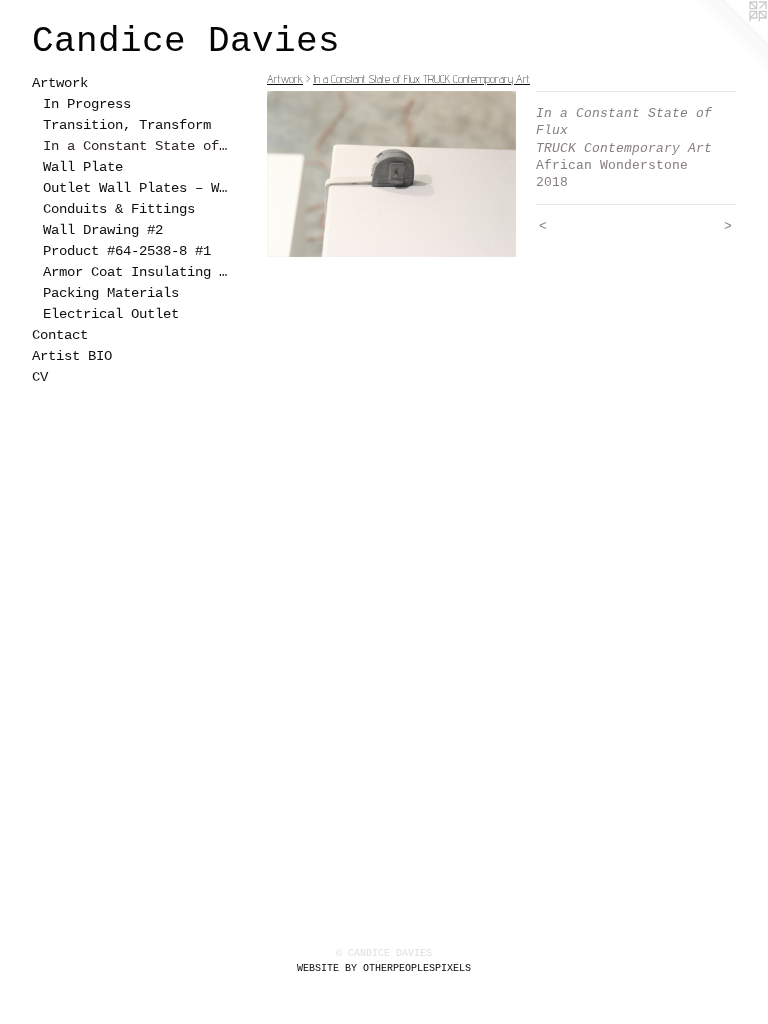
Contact (60, 335)
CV (40, 377)
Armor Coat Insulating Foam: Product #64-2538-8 (138, 272)
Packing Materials (111, 293)
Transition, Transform (127, 125)
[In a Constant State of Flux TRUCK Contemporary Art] (391, 174)
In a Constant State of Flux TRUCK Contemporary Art (421, 78)
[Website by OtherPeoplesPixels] (728, 40)
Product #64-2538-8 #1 (127, 251)
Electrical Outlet (111, 314)
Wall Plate (83, 167)
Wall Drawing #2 (103, 230)
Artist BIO (72, 356)
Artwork (60, 83)
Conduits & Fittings (119, 209)
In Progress (87, 104)
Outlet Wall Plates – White (138, 188)
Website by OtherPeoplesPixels (384, 968)
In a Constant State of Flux (138, 146)
